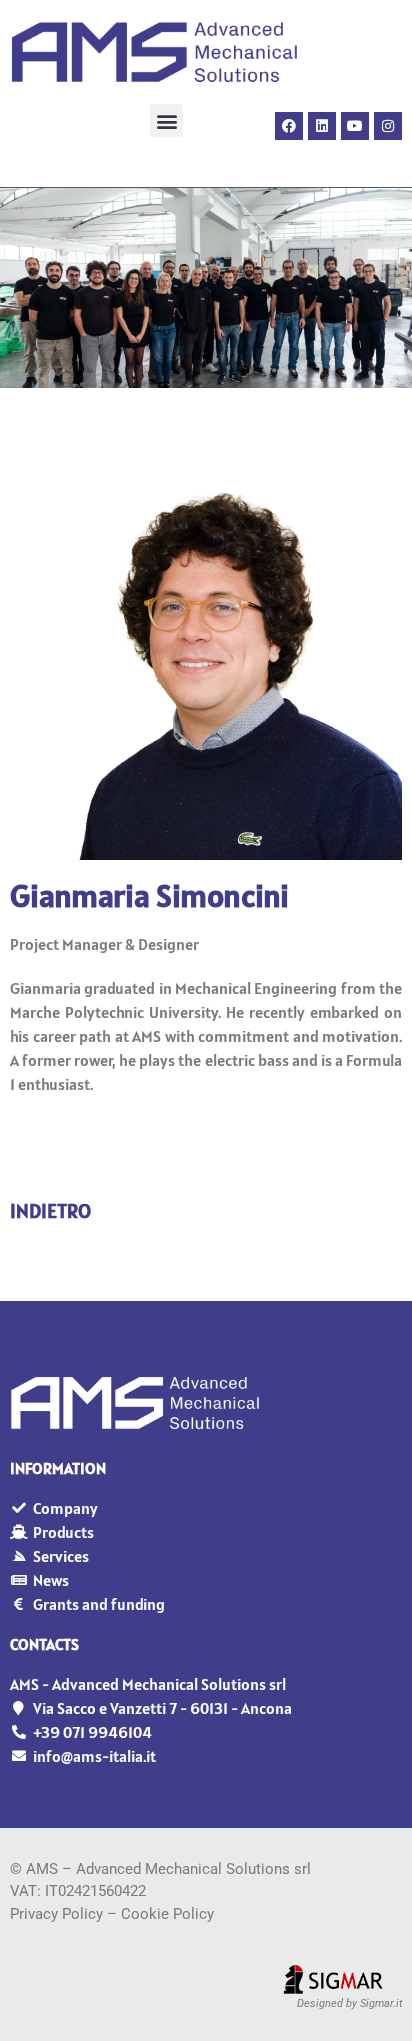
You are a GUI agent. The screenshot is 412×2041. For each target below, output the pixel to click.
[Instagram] (388, 126)
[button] (166, 120)
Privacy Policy (56, 1914)
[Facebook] (289, 126)
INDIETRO (50, 1211)
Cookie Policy (167, 1914)
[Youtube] (355, 126)
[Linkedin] (322, 126)
